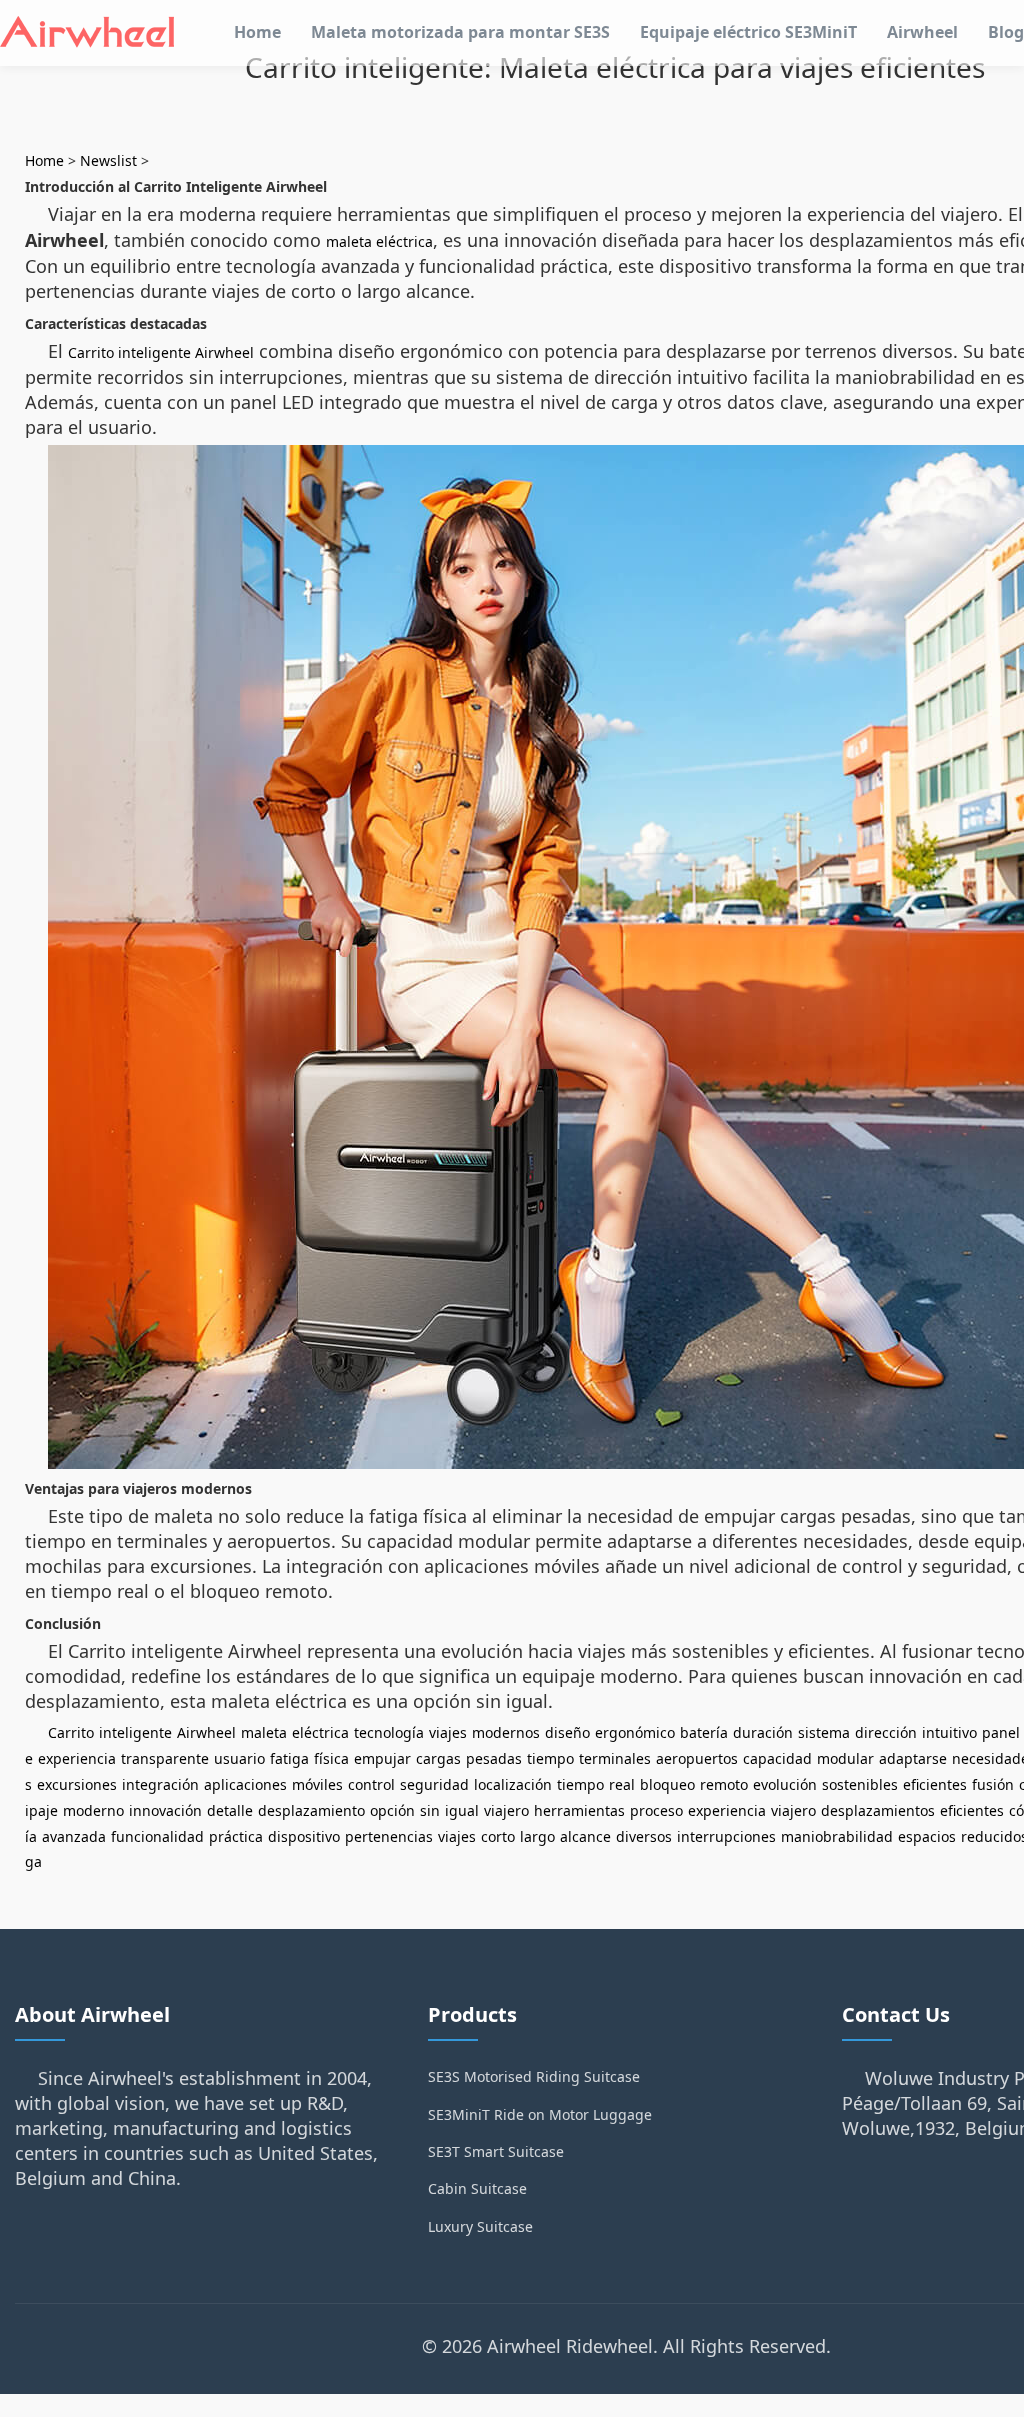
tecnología (389, 1732)
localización (513, 1784)
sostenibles (860, 1784)
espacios (927, 1836)
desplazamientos (878, 1810)
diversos (644, 1836)
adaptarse (913, 1758)
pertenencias (389, 1836)
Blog (1006, 32)
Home (257, 32)
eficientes (935, 1784)
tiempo (550, 1758)
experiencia (77, 1758)
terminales (615, 1758)
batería (704, 1732)
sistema (824, 1732)
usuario (239, 1758)
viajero (506, 1810)
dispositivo (304, 1836)
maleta (264, 1732)
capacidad (777, 1758)
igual (462, 1810)
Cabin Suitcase (477, 2188)
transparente (165, 1758)
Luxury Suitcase (480, 2226)
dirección (886, 1732)
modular (845, 1758)
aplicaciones (245, 1784)
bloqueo (667, 1784)
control (371, 1784)
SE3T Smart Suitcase (496, 2151)
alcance (585, 1836)
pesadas (494, 1758)
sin (430, 1810)
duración (763, 1732)
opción (392, 1810)
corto (498, 1836)
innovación (165, 1810)
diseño (567, 1732)
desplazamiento (311, 1810)
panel (1001, 1732)
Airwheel (922, 32)
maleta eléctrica (379, 241)
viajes (448, 1732)
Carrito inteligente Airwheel (161, 352)
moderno (93, 1810)
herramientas (579, 1810)
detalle (230, 1810)
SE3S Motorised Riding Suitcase (534, 2076)
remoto (724, 1784)
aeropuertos (697, 1758)
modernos (506, 1732)
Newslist (108, 160)
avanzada (74, 1836)
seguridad (434, 1784)
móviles (317, 1784)
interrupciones (726, 1836)
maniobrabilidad (837, 1836)
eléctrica (320, 1732)
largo (537, 1836)
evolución (785, 1784)
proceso (656, 1810)
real (622, 1784)
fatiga (289, 1758)
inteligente (135, 1732)
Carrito (71, 1732)
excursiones (77, 1784)
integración (160, 1784)
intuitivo (949, 1732)
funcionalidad (157, 1836)
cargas (438, 1758)
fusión (993, 1784)
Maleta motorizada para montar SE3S (460, 32)
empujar (382, 1758)
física (331, 1758)
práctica (236, 1836)
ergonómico (635, 1732)
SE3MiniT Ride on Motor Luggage (540, 2114)
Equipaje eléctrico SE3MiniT (748, 32)
